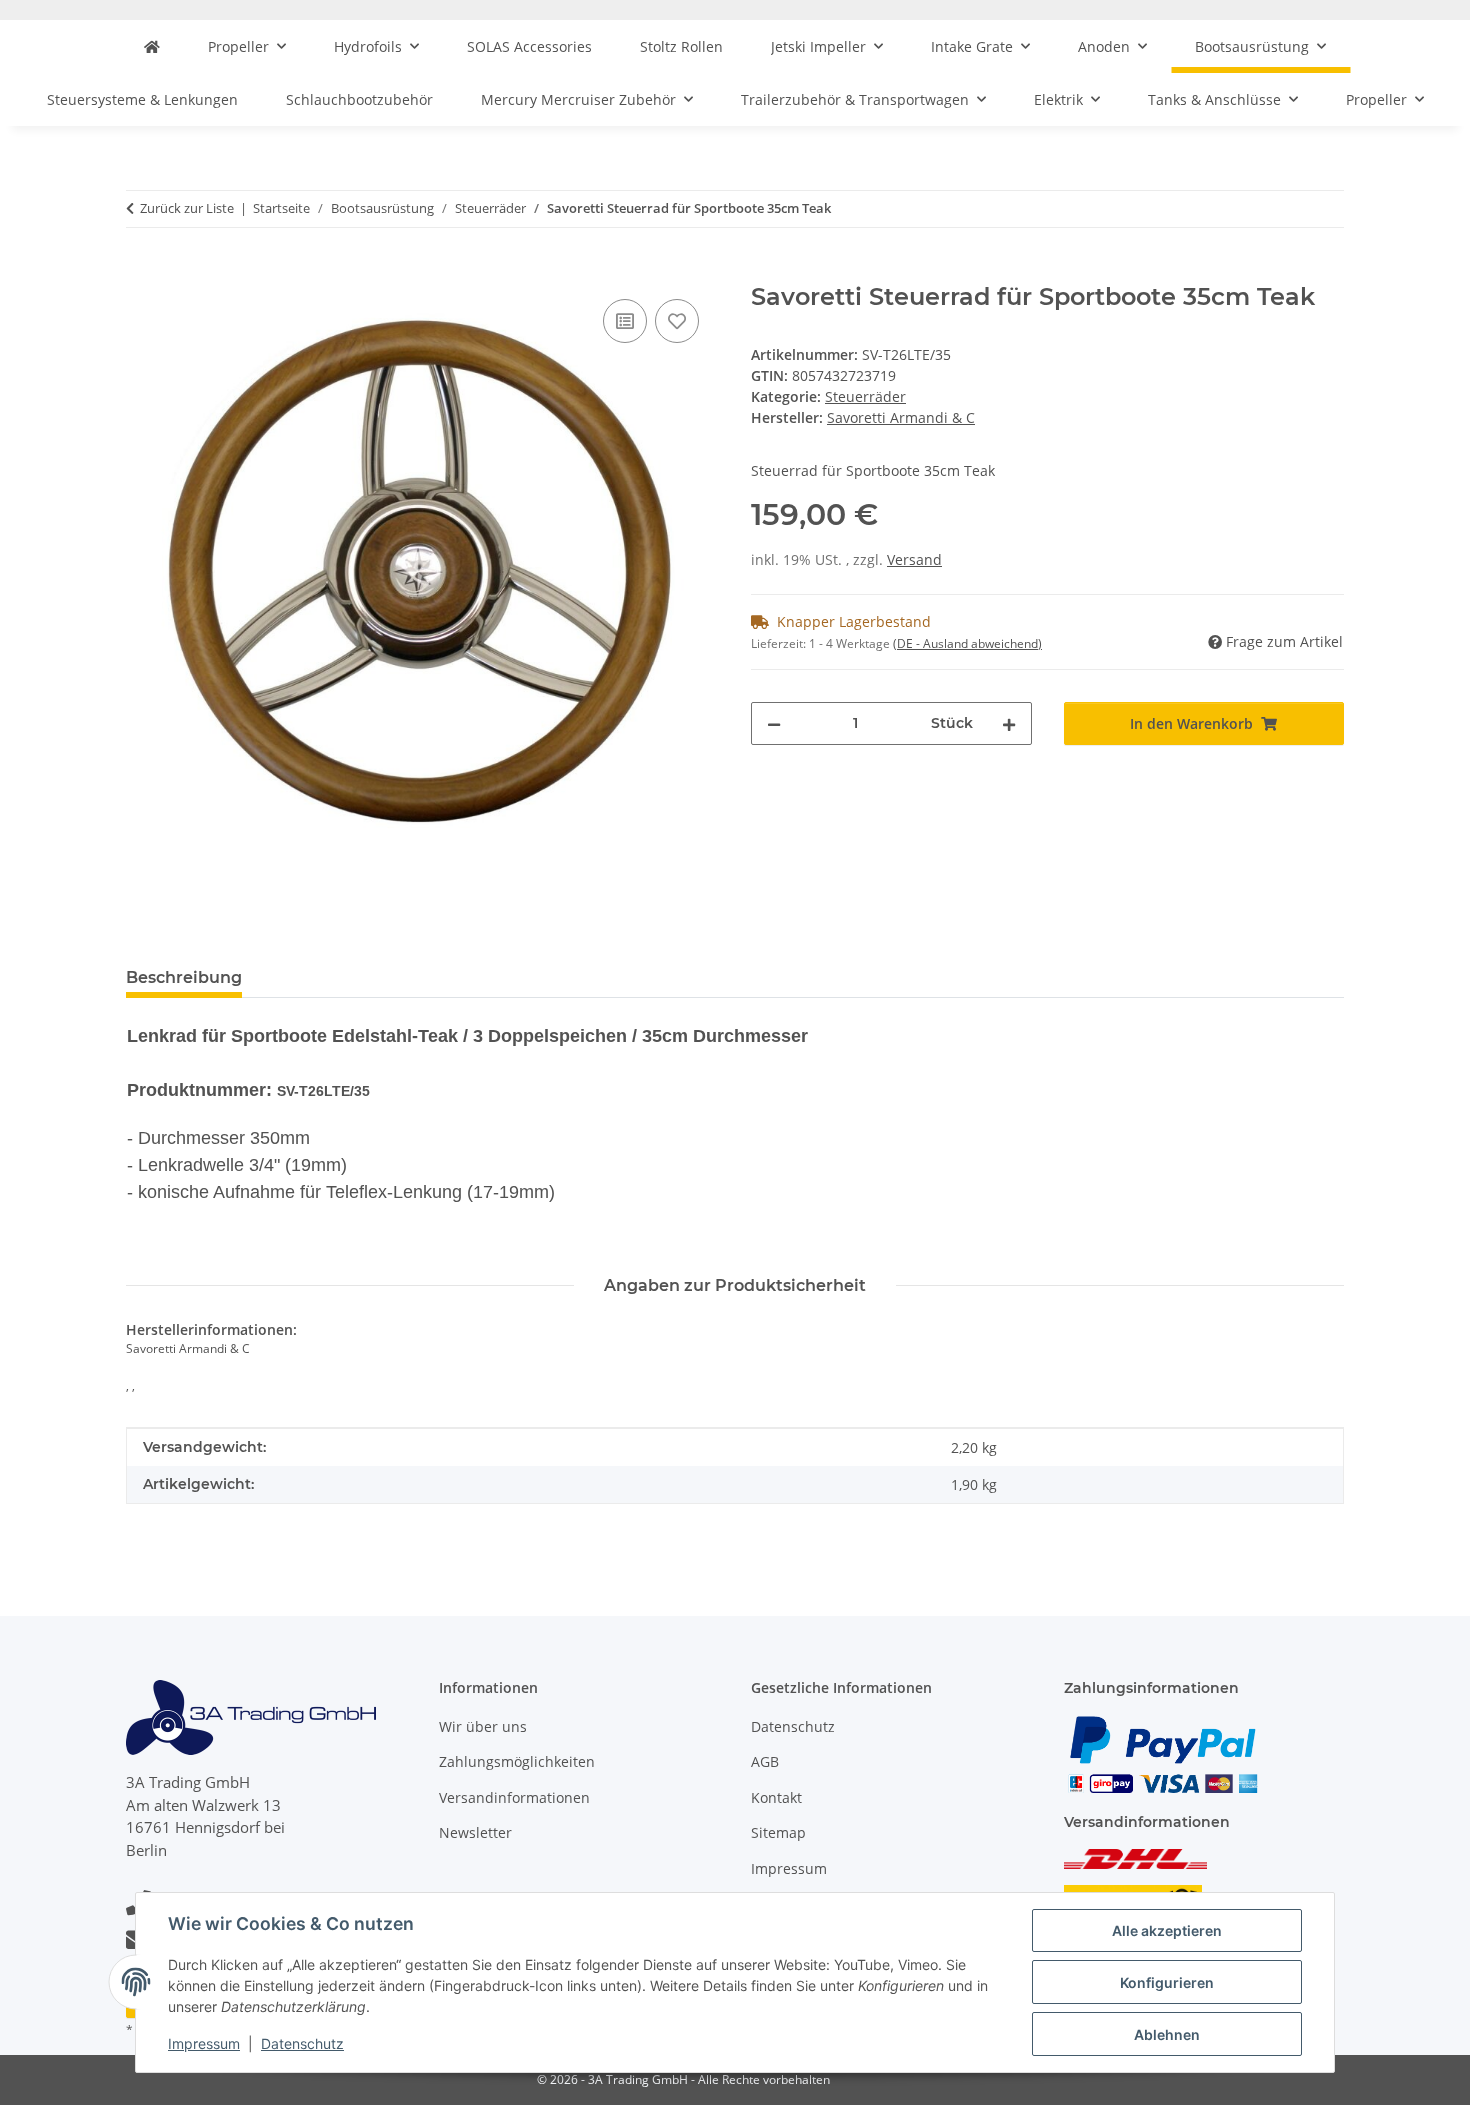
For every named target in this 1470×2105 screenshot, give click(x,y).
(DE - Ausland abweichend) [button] (967, 643)
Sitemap (778, 1832)
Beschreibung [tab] (184, 977)
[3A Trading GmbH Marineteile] (152, 46)
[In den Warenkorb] (142, 272)
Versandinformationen (514, 1797)
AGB (765, 1761)
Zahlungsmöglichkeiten (517, 1761)
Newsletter (475, 1832)
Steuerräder (865, 396)
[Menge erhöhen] (1009, 723)
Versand (914, 559)
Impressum (204, 2043)
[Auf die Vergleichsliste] (625, 321)
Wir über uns (483, 1726)
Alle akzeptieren (1167, 1930)
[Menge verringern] (774, 723)
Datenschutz (302, 2043)
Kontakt (776, 1797)
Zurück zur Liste (187, 208)
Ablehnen (1167, 2034)
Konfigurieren (1167, 1982)
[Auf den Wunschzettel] (677, 321)
